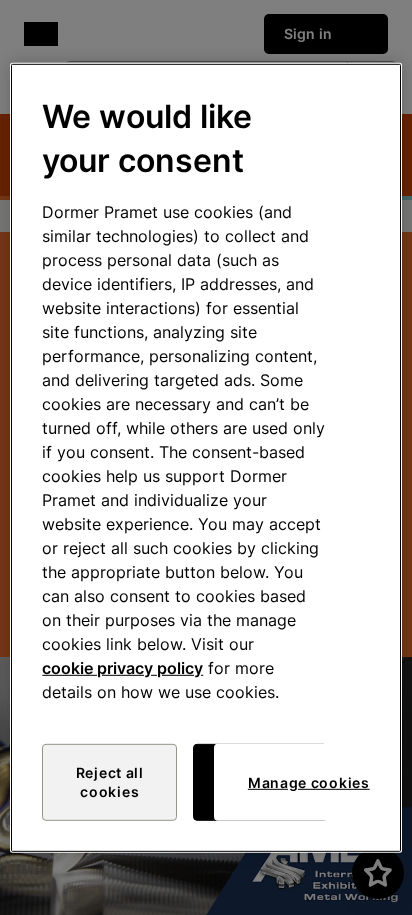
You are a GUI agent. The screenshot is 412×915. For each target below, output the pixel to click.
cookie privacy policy (122, 668)
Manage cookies (309, 782)
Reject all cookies (110, 782)
